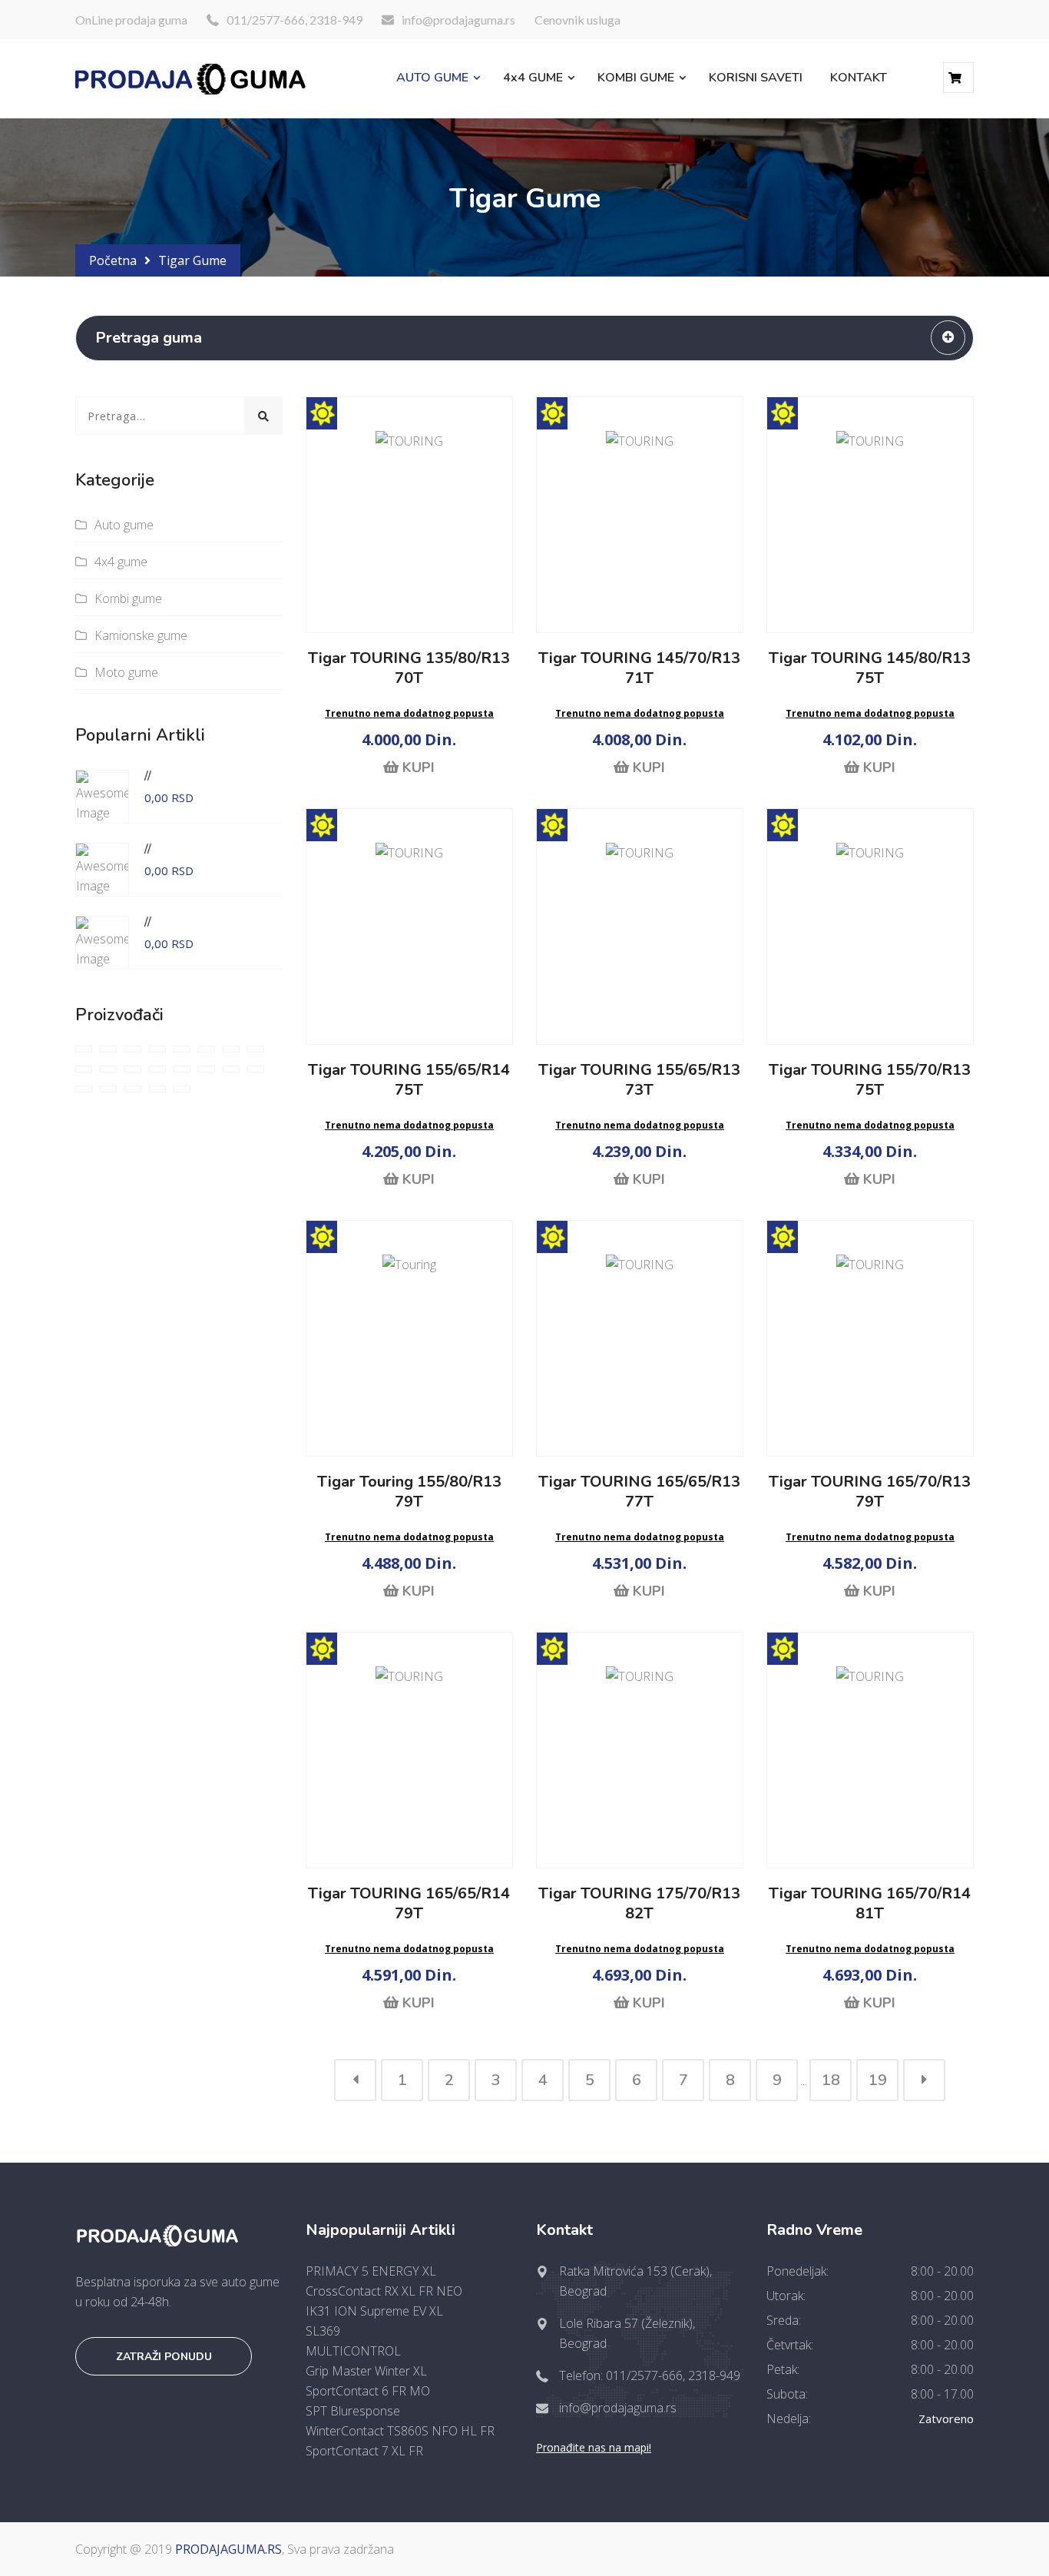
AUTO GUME (432, 78)
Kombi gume (128, 598)
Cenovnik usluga (577, 20)
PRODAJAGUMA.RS (228, 2549)
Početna (113, 260)
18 (831, 2080)
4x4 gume (121, 562)
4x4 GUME (533, 78)
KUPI (417, 767)
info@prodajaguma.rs (458, 20)
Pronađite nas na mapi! (594, 2447)
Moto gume (126, 672)
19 (878, 2080)
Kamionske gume (141, 635)
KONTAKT (859, 78)
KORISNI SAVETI (756, 78)
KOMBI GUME (636, 78)
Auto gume (124, 525)
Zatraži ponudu (164, 2357)
